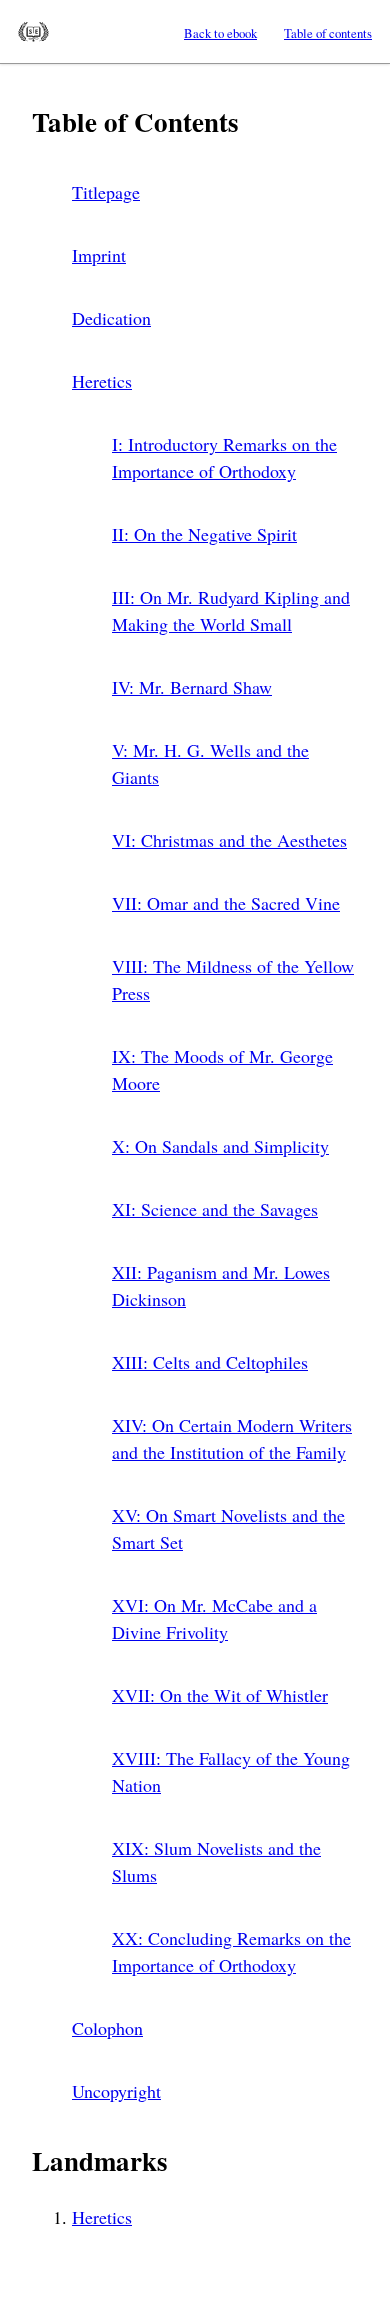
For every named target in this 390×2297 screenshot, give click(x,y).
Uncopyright (116, 2091)
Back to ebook (220, 33)
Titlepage (106, 192)
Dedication (111, 318)
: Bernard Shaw (192, 687)
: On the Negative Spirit (204, 534)
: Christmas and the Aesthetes (229, 840)
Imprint (99, 255)
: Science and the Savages (215, 1209)
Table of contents (328, 33)
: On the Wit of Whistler (220, 1695)
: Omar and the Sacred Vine (226, 903)
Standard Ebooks (33, 32)
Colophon (107, 2028)
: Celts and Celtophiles (210, 1362)
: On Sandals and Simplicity (220, 1146)
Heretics (102, 381)
